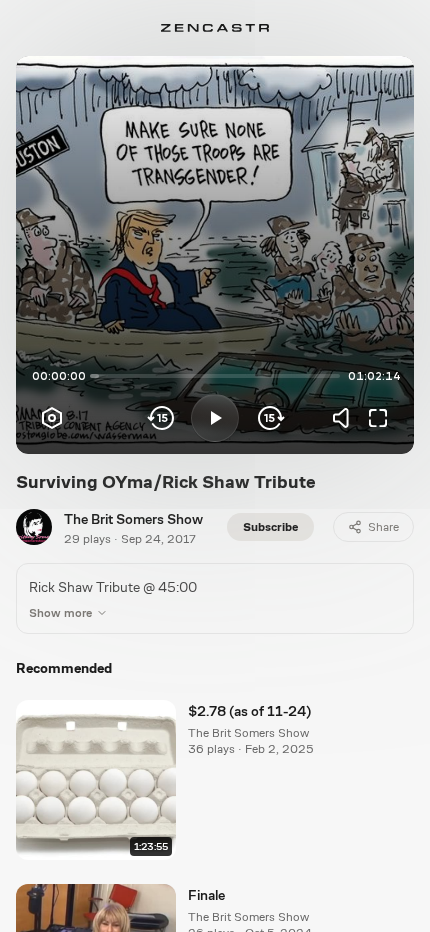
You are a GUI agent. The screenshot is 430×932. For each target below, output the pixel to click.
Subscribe (270, 527)
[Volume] (346, 418)
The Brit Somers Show (133, 519)
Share (383, 527)
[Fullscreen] (378, 418)
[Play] (215, 418)
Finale (206, 895)
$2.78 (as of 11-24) (249, 711)
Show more (60, 613)
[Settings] (52, 418)
